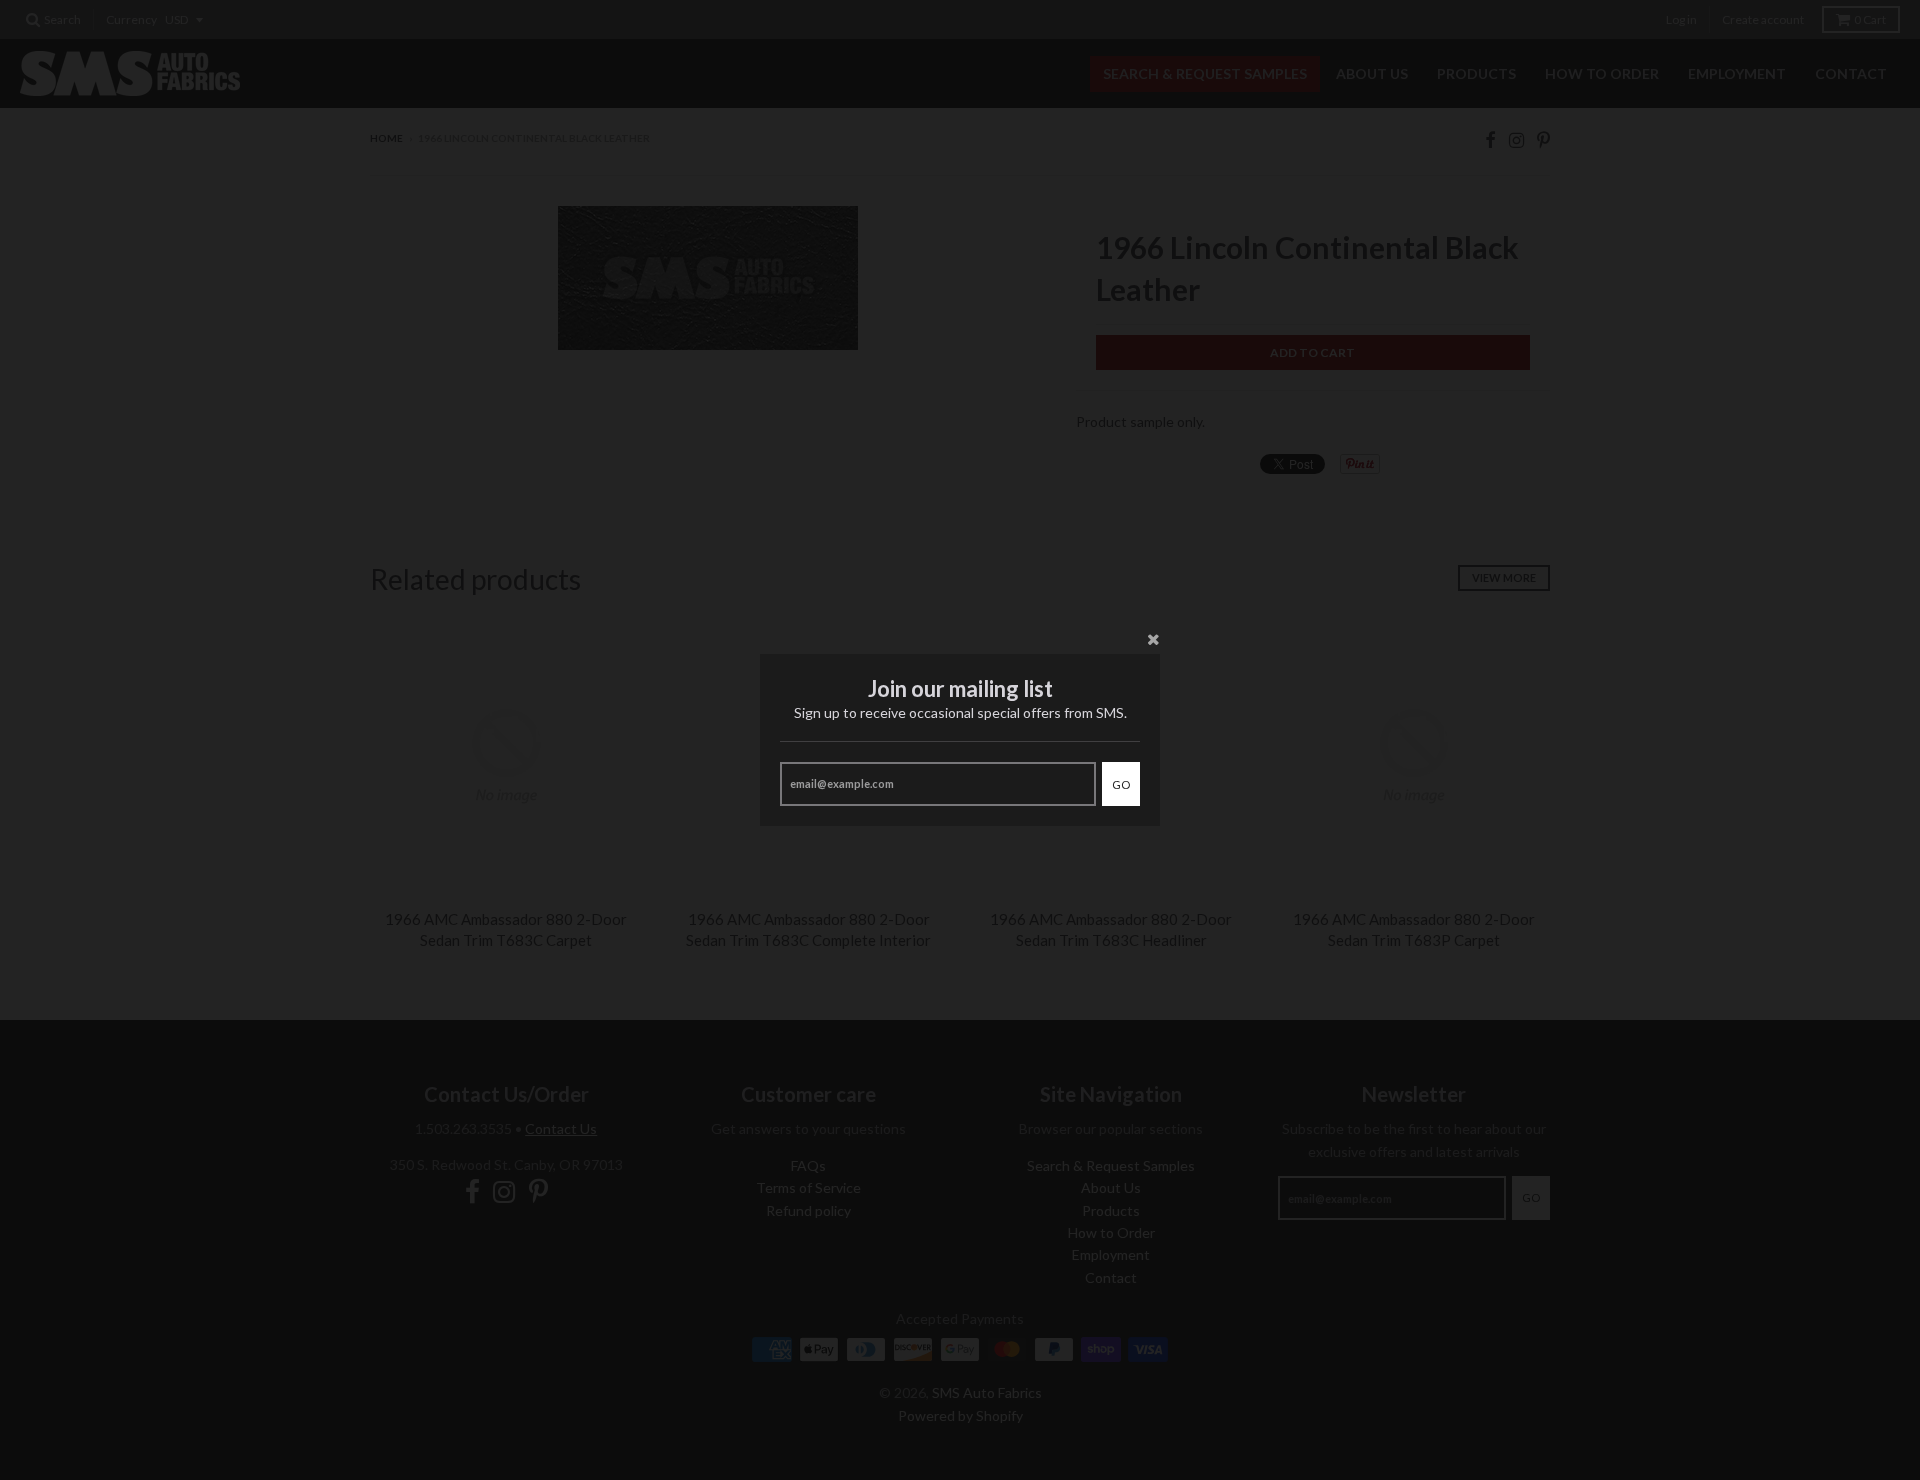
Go (1121, 784)
